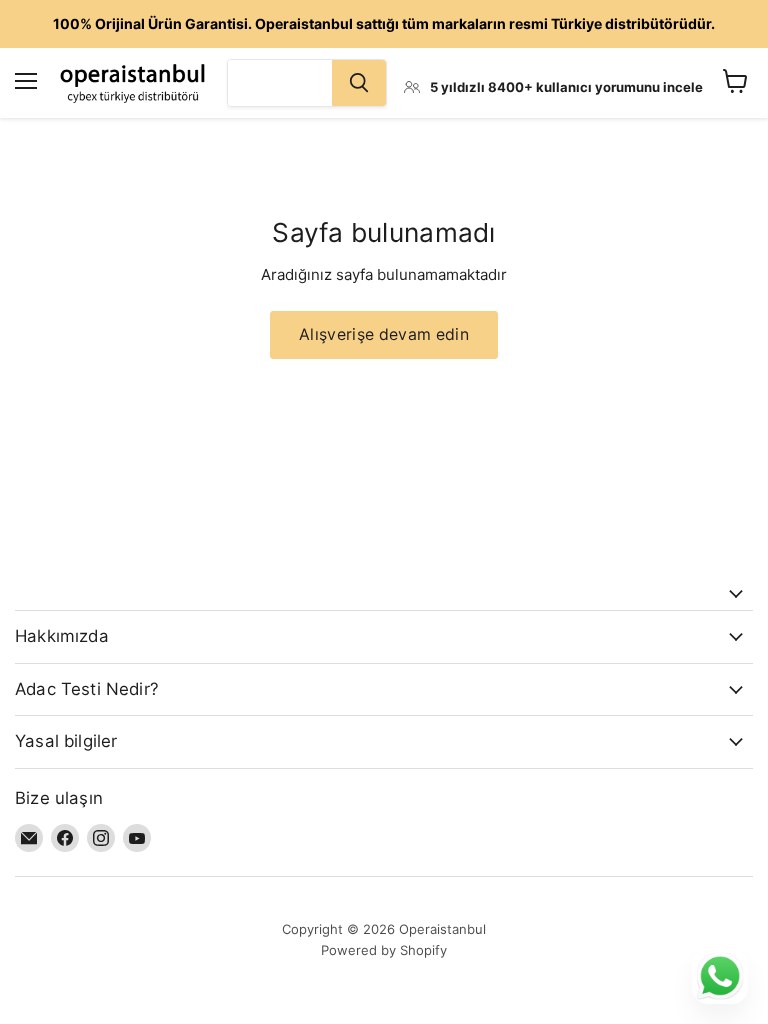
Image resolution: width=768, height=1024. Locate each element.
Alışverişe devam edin (384, 334)
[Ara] (359, 83)
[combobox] (280, 83)
